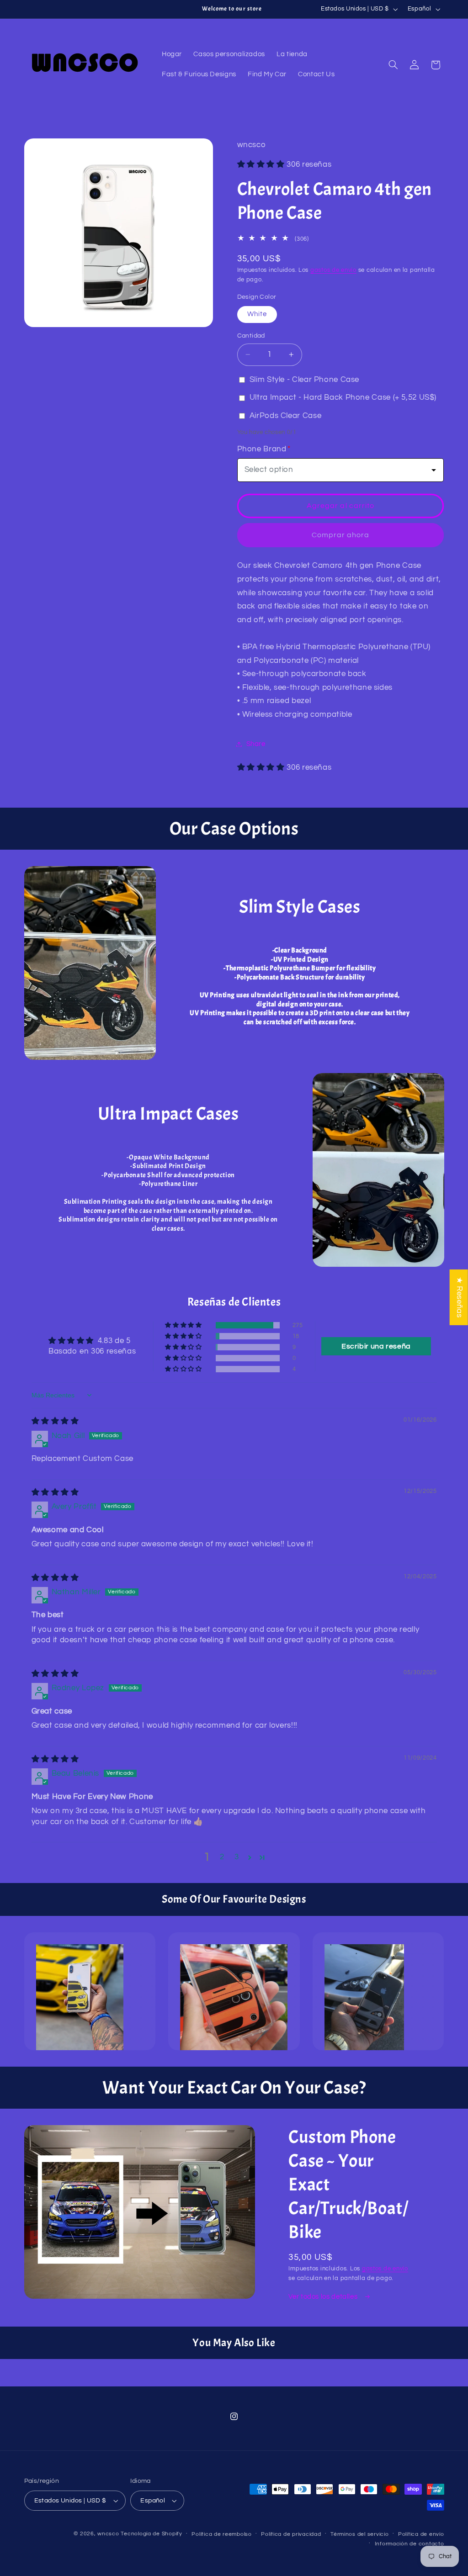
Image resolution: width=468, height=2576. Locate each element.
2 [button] (222, 1857)
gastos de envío (333, 270)
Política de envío (421, 2534)
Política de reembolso (221, 2534)
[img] (55, 1421)
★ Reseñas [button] (459, 1297)
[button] (393, 65)
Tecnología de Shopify (151, 2534)
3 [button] (237, 1857)
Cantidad (251, 336)
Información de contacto (409, 2544)
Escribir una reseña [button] (376, 1346)
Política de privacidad (291, 2534)
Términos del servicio (359, 2534)
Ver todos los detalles (324, 2297)
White (257, 314)
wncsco (108, 2534)
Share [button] (256, 744)
